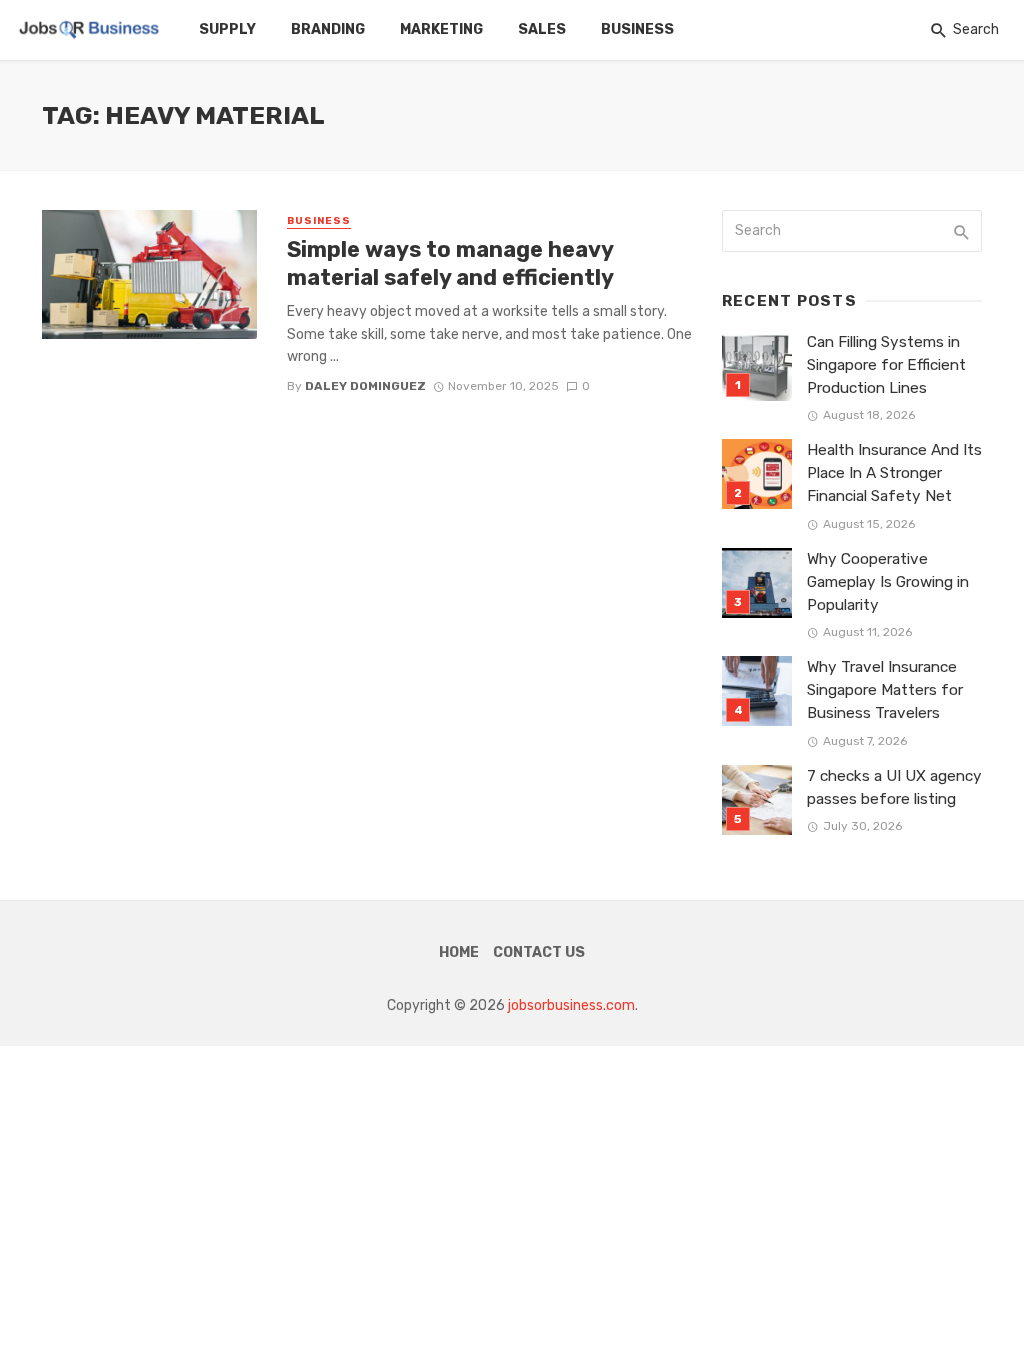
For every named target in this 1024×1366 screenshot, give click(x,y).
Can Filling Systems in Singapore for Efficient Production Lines (886, 365)
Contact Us (539, 952)
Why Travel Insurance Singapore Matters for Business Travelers (885, 690)
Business (637, 29)
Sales (542, 29)
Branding (328, 29)
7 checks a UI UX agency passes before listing (894, 787)
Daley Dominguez (365, 386)
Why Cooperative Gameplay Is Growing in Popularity (888, 582)
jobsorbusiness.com (571, 1005)
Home (459, 952)
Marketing (441, 29)
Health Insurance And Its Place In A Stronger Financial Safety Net (894, 473)
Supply (227, 29)
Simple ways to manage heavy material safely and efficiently (450, 263)
